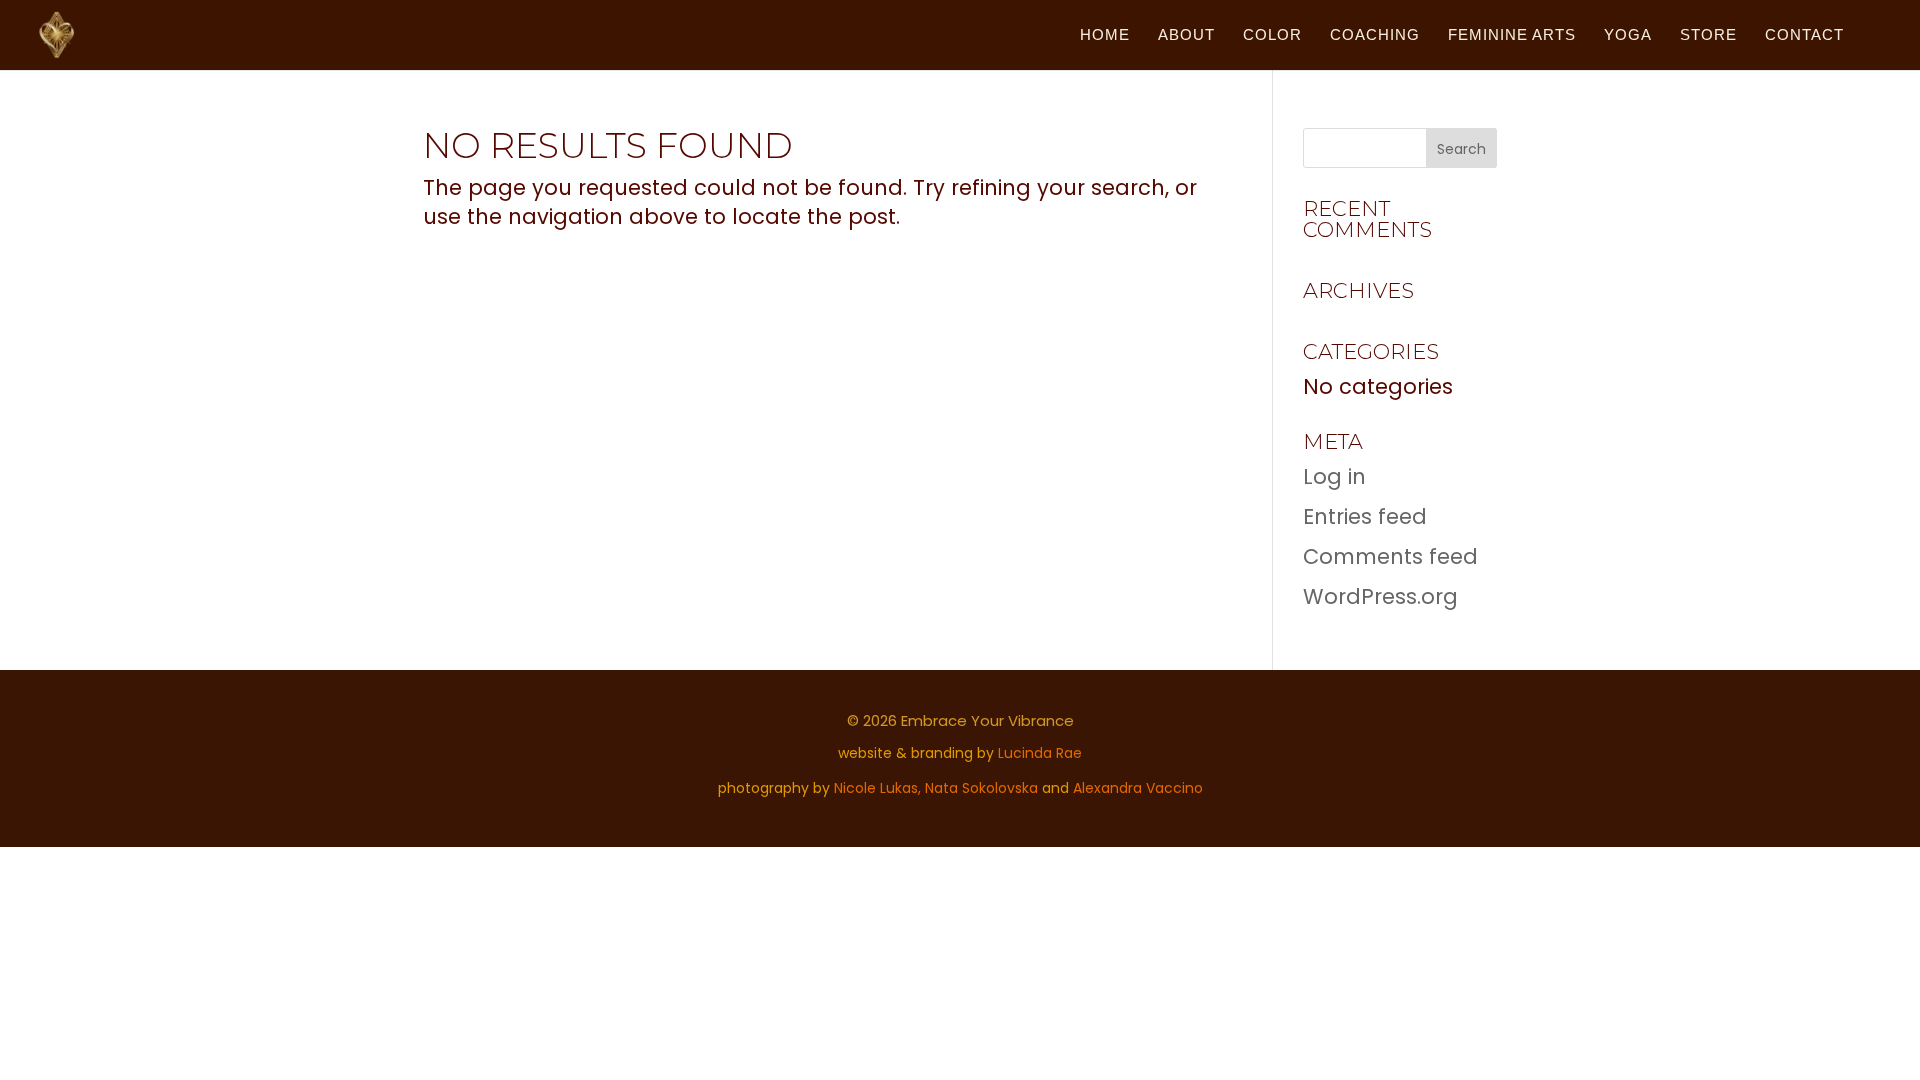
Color (1272, 35)
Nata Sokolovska (981, 788)
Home (1105, 35)
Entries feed (1365, 516)
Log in (1334, 476)
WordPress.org (1380, 596)
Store (1708, 35)
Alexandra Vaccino (1138, 788)
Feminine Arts (1512, 35)
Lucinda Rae (1040, 753)
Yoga (1628, 35)
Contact (1804, 35)
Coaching (1375, 35)
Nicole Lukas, (879, 788)
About (1186, 35)
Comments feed (1390, 556)
